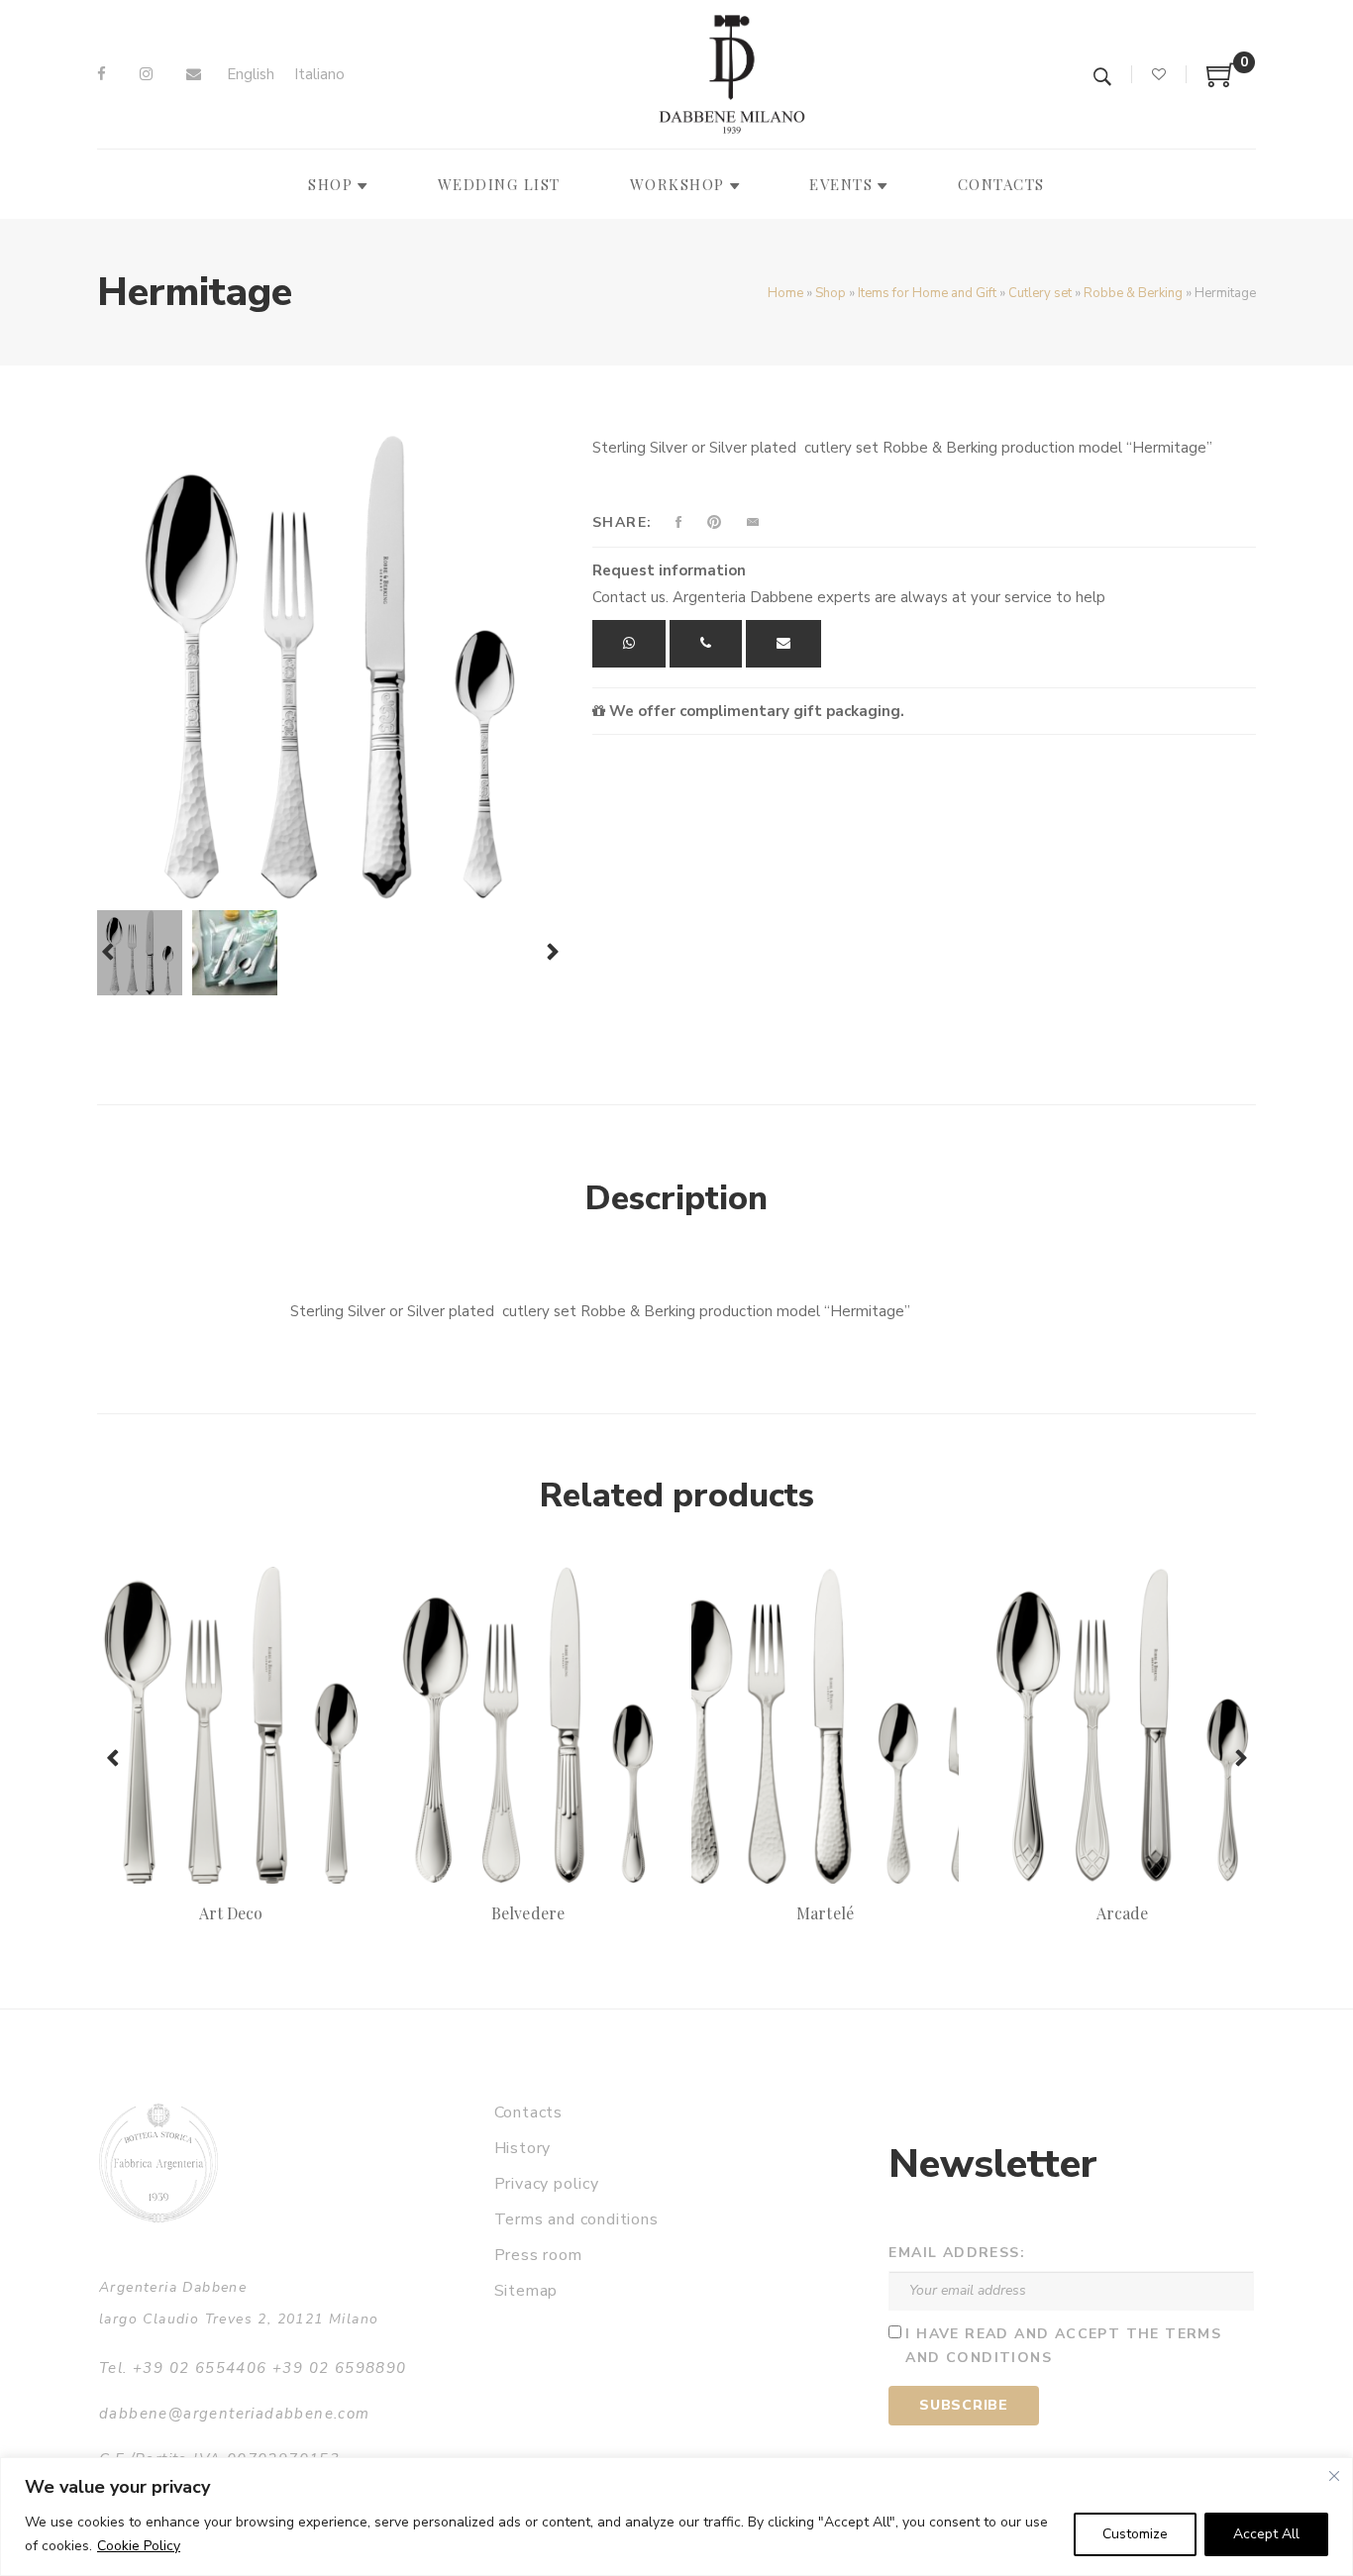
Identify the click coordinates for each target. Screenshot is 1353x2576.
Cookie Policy (139, 2546)
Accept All (1266, 2534)
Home (785, 293)
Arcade (1122, 1913)
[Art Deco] (231, 1725)
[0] (1221, 82)
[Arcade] (1122, 1725)
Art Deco (231, 1913)
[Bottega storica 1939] (158, 2163)
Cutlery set (1040, 293)
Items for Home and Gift (927, 293)
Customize (1135, 2534)
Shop (831, 293)
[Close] (1334, 2476)
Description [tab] (676, 1198)
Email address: (957, 2253)
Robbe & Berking (1133, 293)
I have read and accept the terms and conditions (1063, 2346)
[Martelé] (825, 1725)
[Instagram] (146, 74)
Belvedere (527, 1913)
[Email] (194, 74)
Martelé (825, 1913)
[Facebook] (102, 74)
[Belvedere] (528, 1725)
